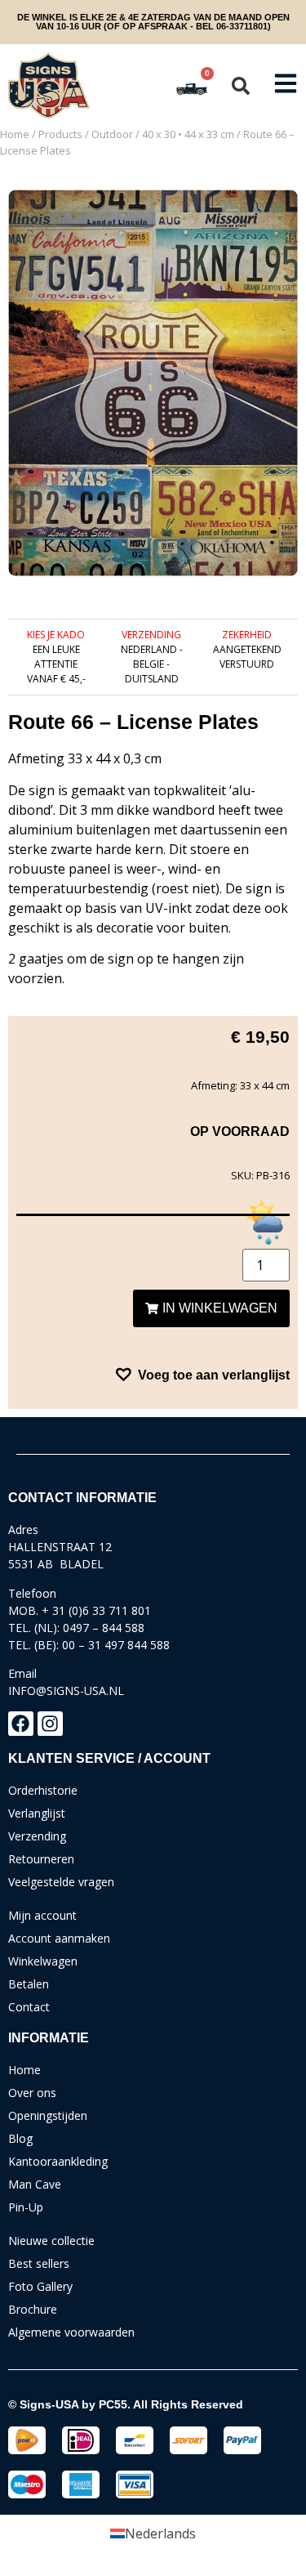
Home (15, 134)
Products (60, 134)
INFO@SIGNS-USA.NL (66, 1690)
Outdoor (112, 134)
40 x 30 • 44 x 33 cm (188, 134)
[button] (241, 86)
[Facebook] (21, 1724)
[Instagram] (50, 1724)
